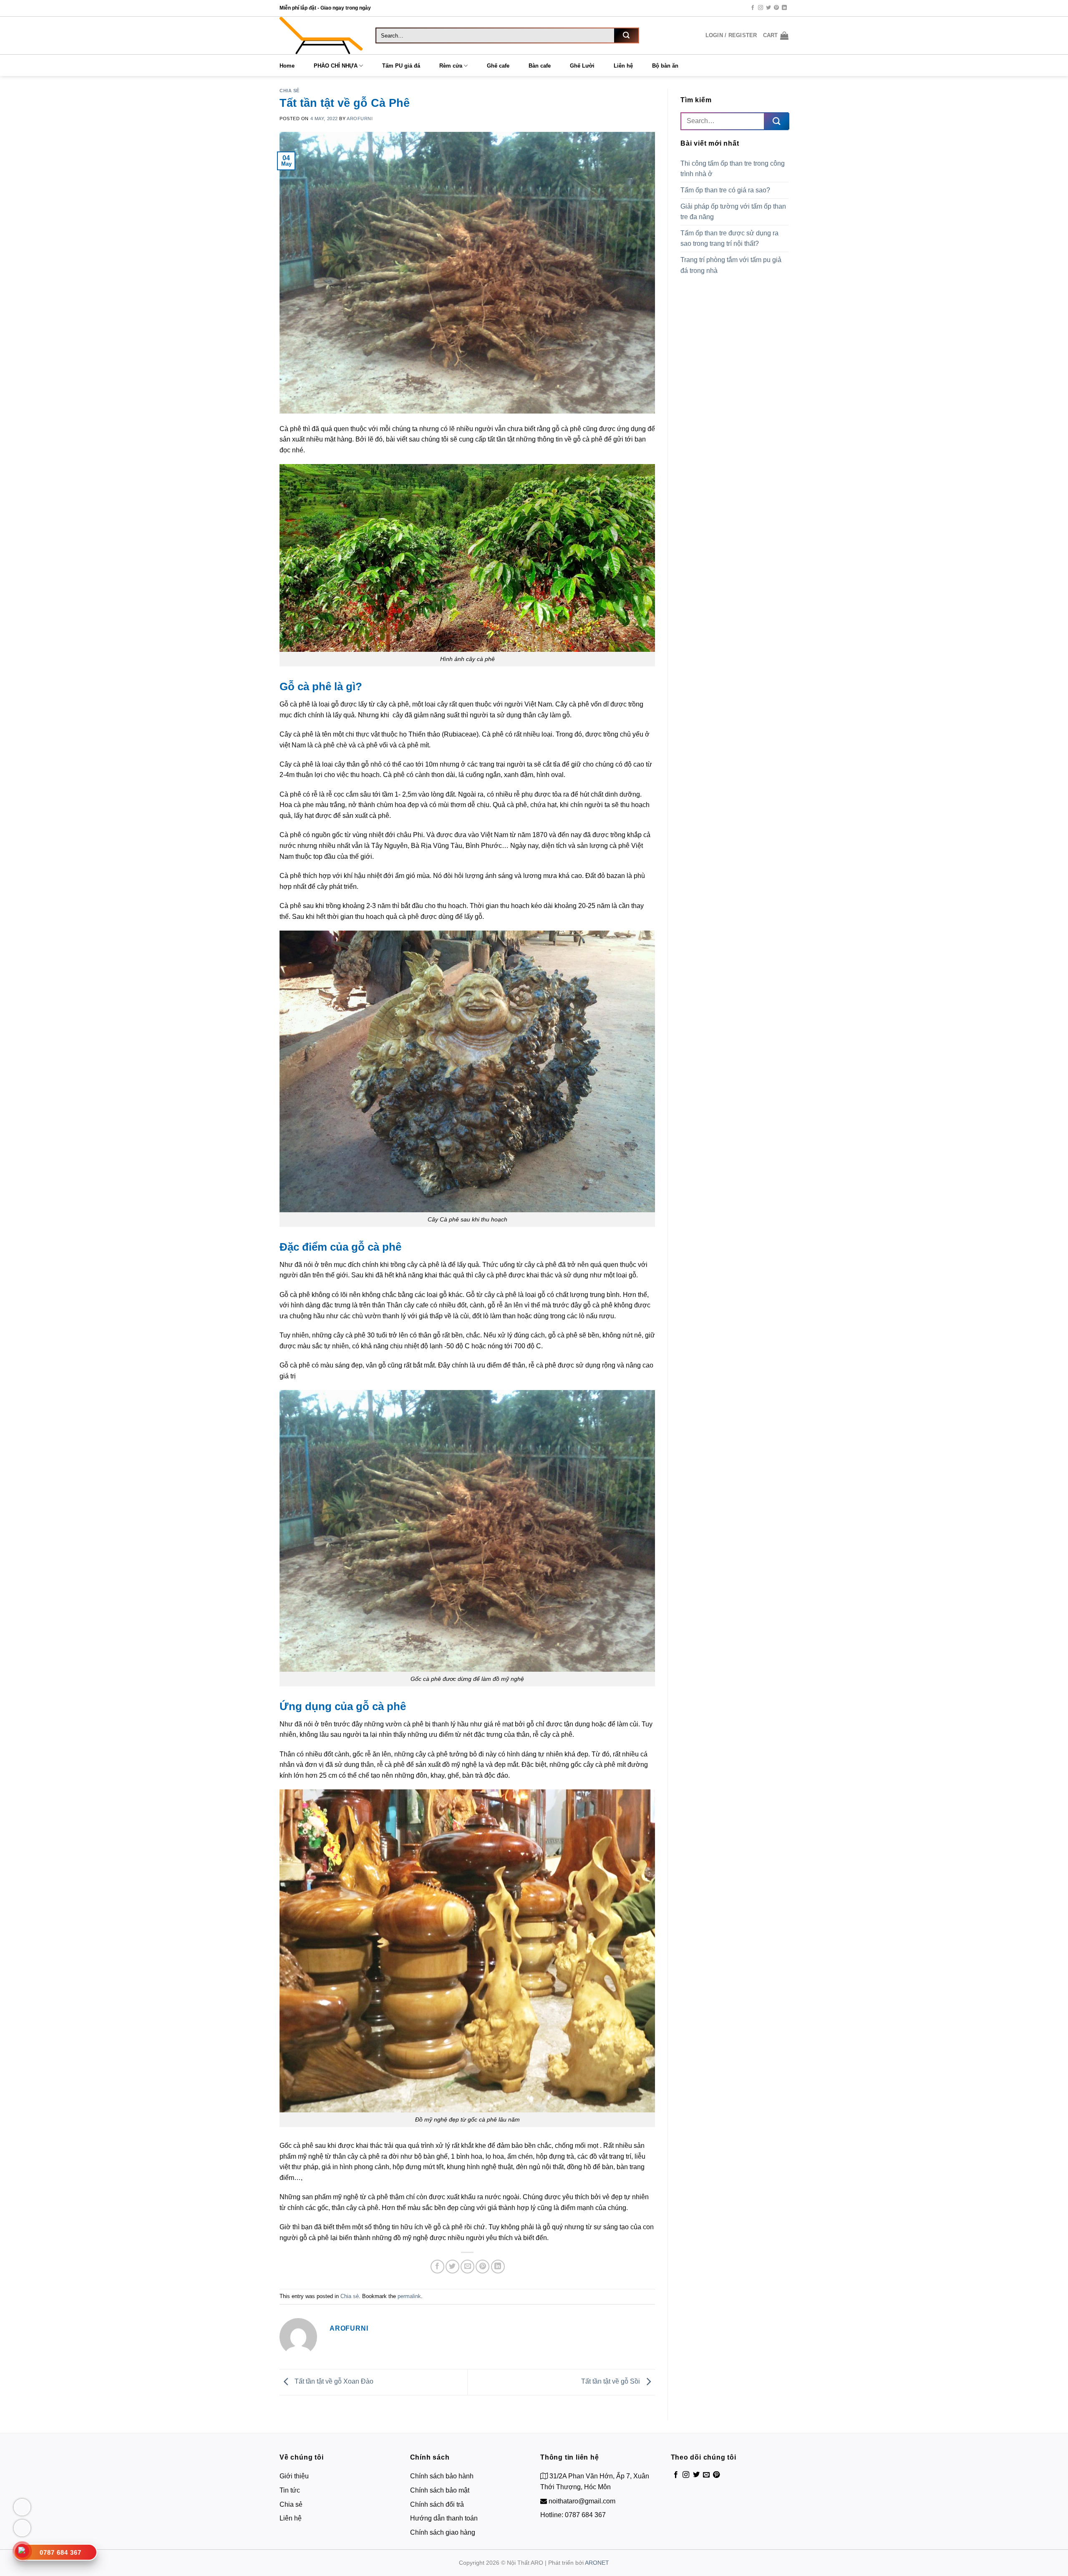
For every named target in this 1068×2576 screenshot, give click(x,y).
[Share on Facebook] (437, 2267)
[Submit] (626, 35)
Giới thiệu (294, 2476)
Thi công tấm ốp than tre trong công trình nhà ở (733, 169)
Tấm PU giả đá (401, 66)
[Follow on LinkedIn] (784, 8)
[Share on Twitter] (452, 2267)
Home (287, 66)
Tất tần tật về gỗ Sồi (611, 2381)
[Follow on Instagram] (761, 8)
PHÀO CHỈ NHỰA (336, 66)
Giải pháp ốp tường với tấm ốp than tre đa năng (733, 212)
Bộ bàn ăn (665, 66)
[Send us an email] (706, 2475)
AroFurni (360, 119)
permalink (409, 2296)
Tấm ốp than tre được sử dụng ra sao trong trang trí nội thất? (729, 238)
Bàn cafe (540, 66)
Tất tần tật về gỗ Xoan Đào (333, 2381)
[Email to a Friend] (467, 2267)
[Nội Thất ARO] (321, 35)
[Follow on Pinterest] (776, 8)
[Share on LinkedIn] (498, 2267)
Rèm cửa (451, 66)
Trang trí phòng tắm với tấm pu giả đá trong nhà (731, 265)
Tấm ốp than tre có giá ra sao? (726, 190)
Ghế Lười (582, 66)
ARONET (597, 2563)
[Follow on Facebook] (753, 8)
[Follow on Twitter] (768, 8)
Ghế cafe (498, 66)
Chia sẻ (290, 91)
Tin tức (290, 2490)
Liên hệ (623, 66)
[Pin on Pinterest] (482, 2267)
